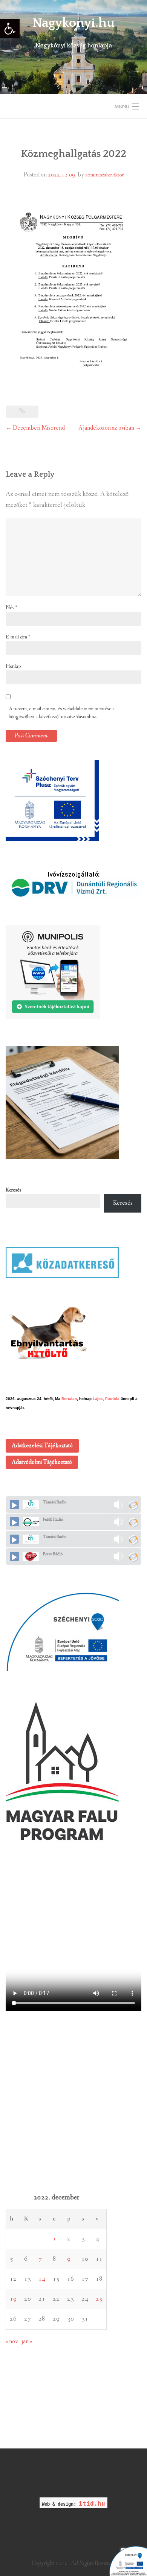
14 (42, 2279)
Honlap (13, 666)
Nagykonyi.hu (73, 23)
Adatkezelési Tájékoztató (42, 1446)
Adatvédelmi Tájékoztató (42, 1462)
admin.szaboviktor (104, 175)
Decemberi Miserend (35, 428)
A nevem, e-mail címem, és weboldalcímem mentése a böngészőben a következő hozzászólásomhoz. (62, 713)
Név (11, 608)
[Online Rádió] (133, 1505)
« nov (12, 2341)
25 (99, 2299)
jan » (27, 2341)
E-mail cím (18, 637)
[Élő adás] (14, 1505)
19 (13, 2299)
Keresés (13, 1190)
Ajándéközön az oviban (110, 428)
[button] (10, 29)
